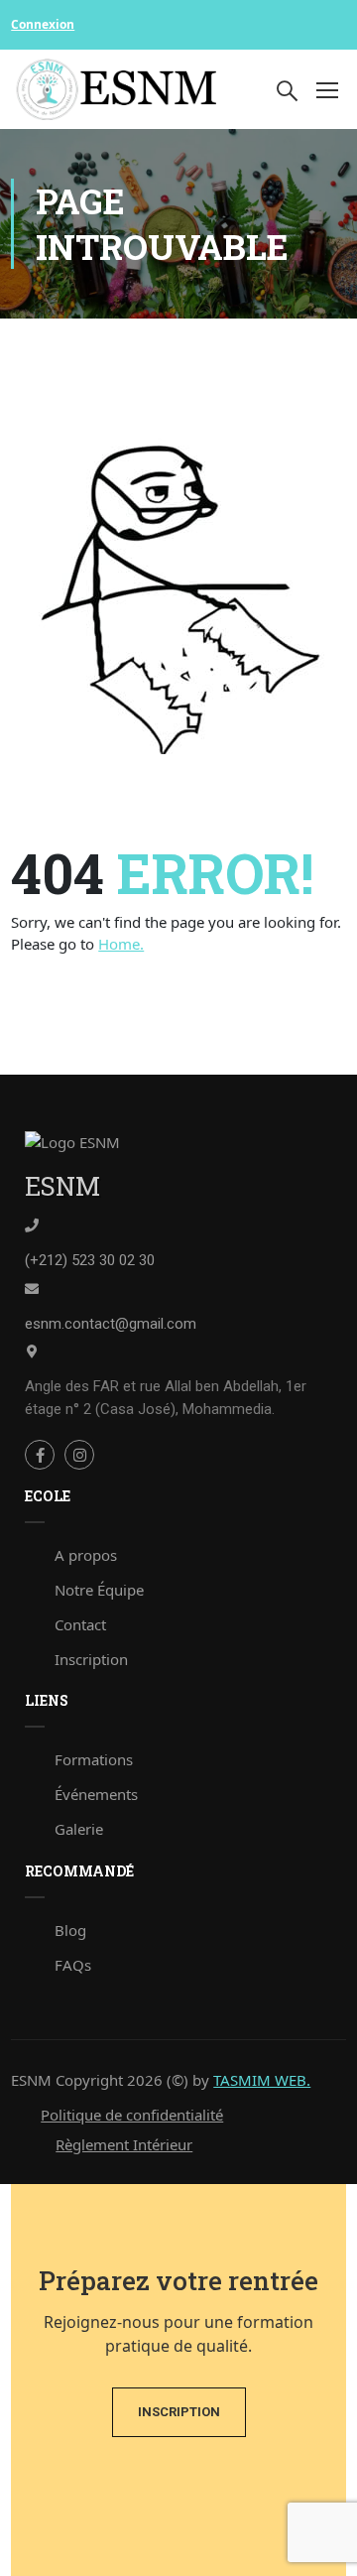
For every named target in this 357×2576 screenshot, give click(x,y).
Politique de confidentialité (132, 2115)
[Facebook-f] (40, 1455)
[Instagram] (79, 1455)
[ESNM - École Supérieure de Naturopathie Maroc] (117, 89)
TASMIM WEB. (262, 2080)
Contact (80, 1624)
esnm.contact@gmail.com (111, 1324)
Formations (94, 1759)
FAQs (73, 1965)
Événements (96, 1794)
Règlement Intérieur (124, 2144)
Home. (121, 944)
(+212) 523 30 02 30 (90, 1260)
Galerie (79, 1829)
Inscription (91, 1659)
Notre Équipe (99, 1590)
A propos (86, 1555)
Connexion (43, 24)
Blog (70, 1930)
